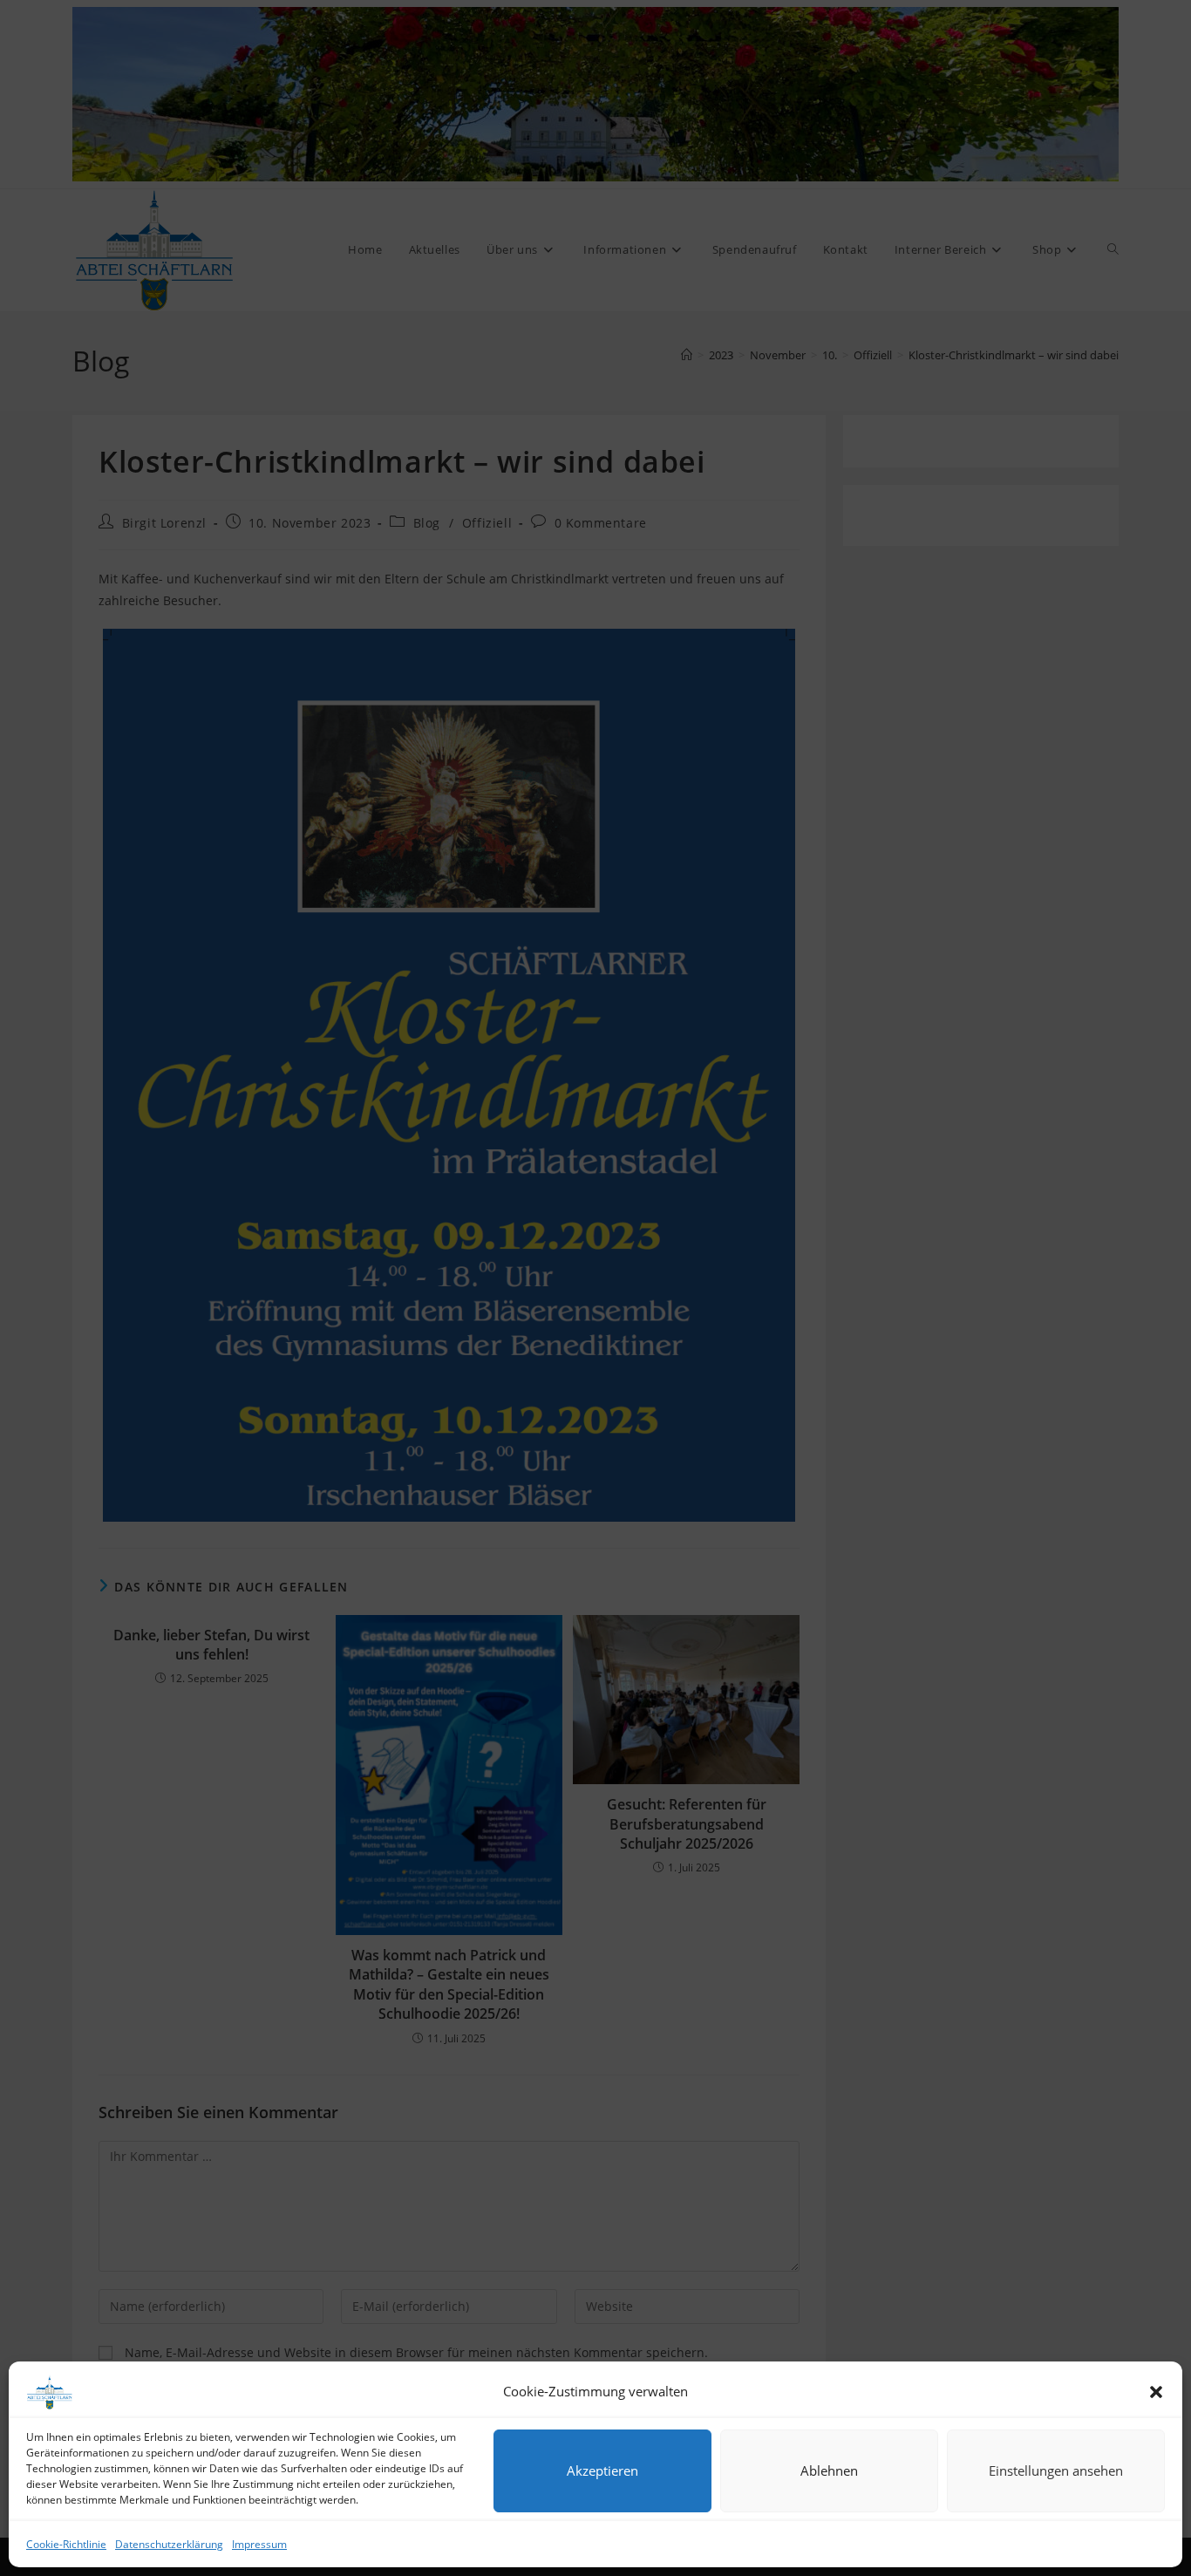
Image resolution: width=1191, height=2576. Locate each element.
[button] (1156, 2392)
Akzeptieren (602, 2470)
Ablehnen (829, 2470)
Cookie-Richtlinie (66, 2544)
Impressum (259, 2544)
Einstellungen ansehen (1056, 2470)
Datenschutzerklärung (169, 2544)
